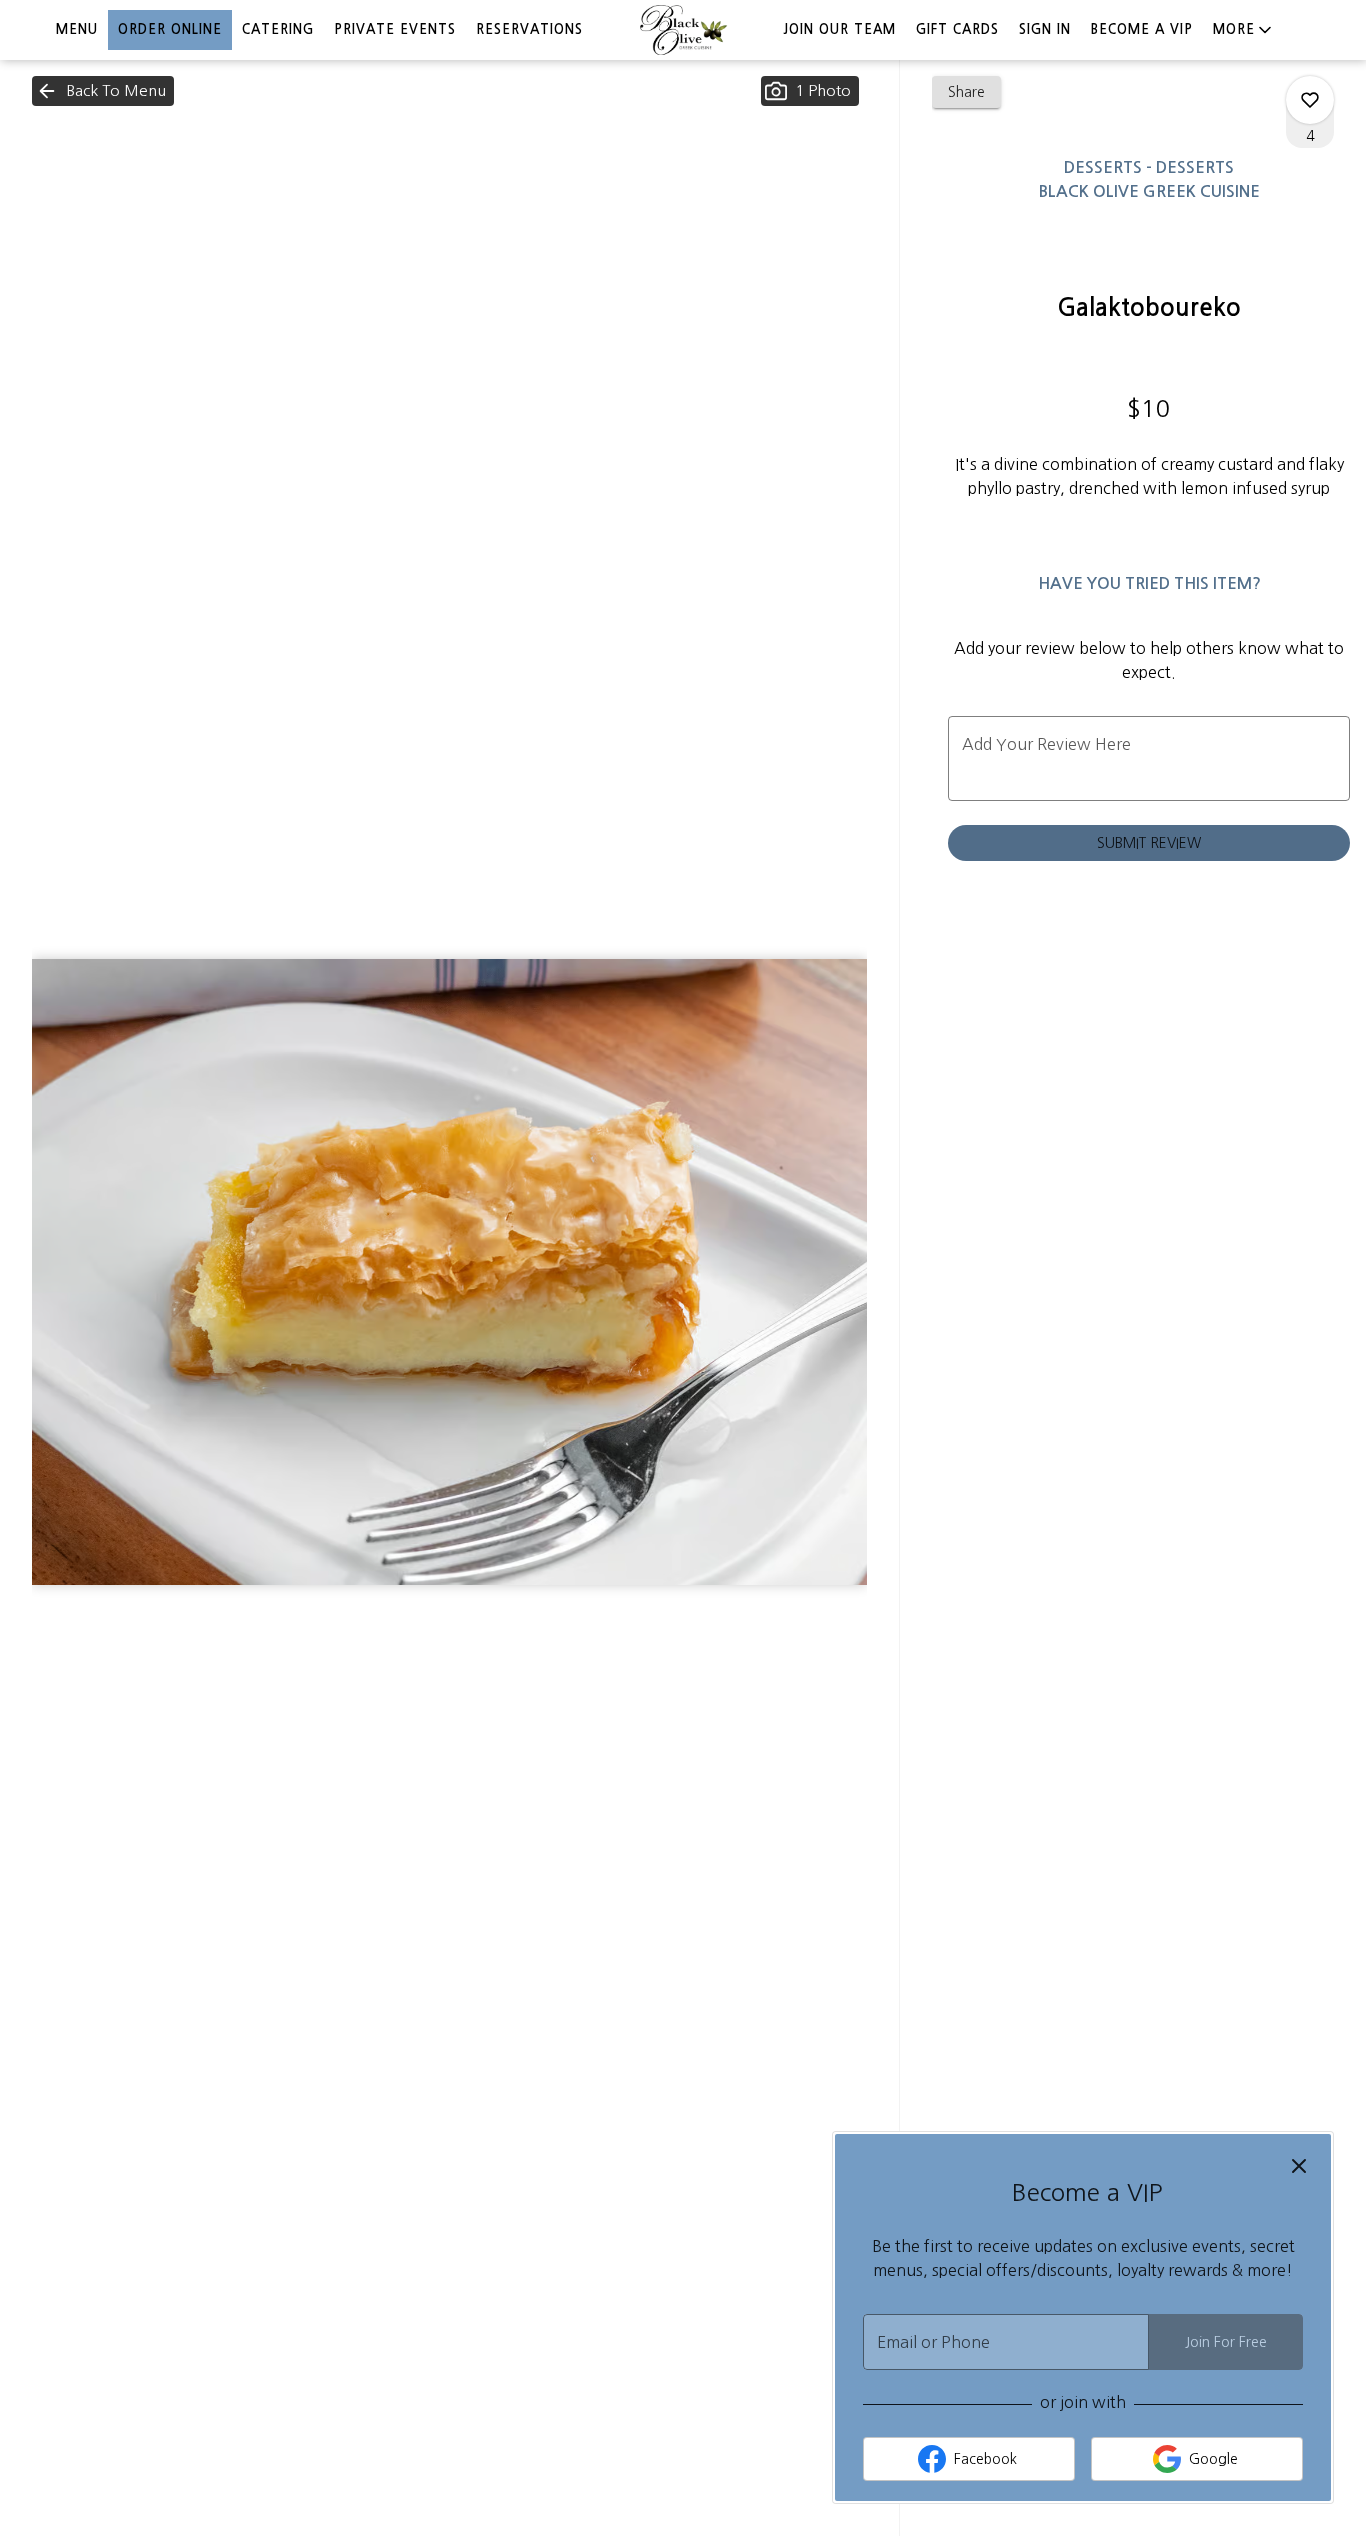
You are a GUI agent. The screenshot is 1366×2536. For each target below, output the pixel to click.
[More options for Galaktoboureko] (1310, 100)
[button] (1244, 30)
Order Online (170, 29)
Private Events (395, 29)
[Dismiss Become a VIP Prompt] (1299, 2166)
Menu (77, 29)
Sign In (1045, 29)
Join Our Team (839, 29)
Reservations (529, 29)
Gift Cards (957, 29)
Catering (278, 29)
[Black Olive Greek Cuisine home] (683, 30)
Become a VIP (1142, 29)
